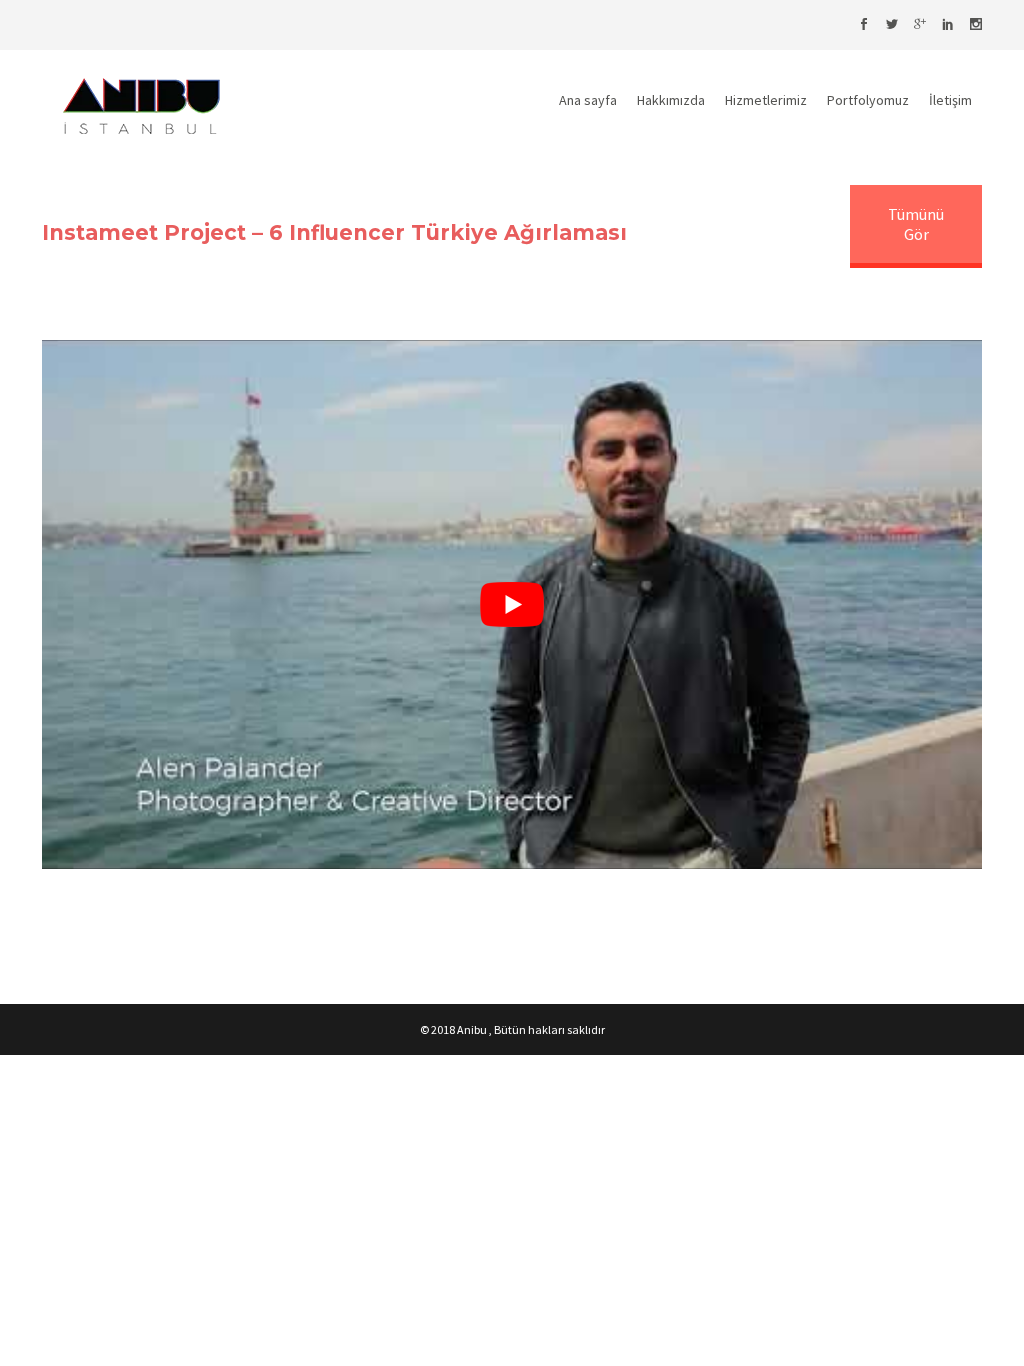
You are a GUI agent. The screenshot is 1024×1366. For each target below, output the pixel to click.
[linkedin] (948, 25)
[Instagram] (976, 25)
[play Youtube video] (512, 604)
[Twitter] (892, 25)
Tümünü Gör (916, 224)
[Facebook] (864, 25)
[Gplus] (920, 25)
